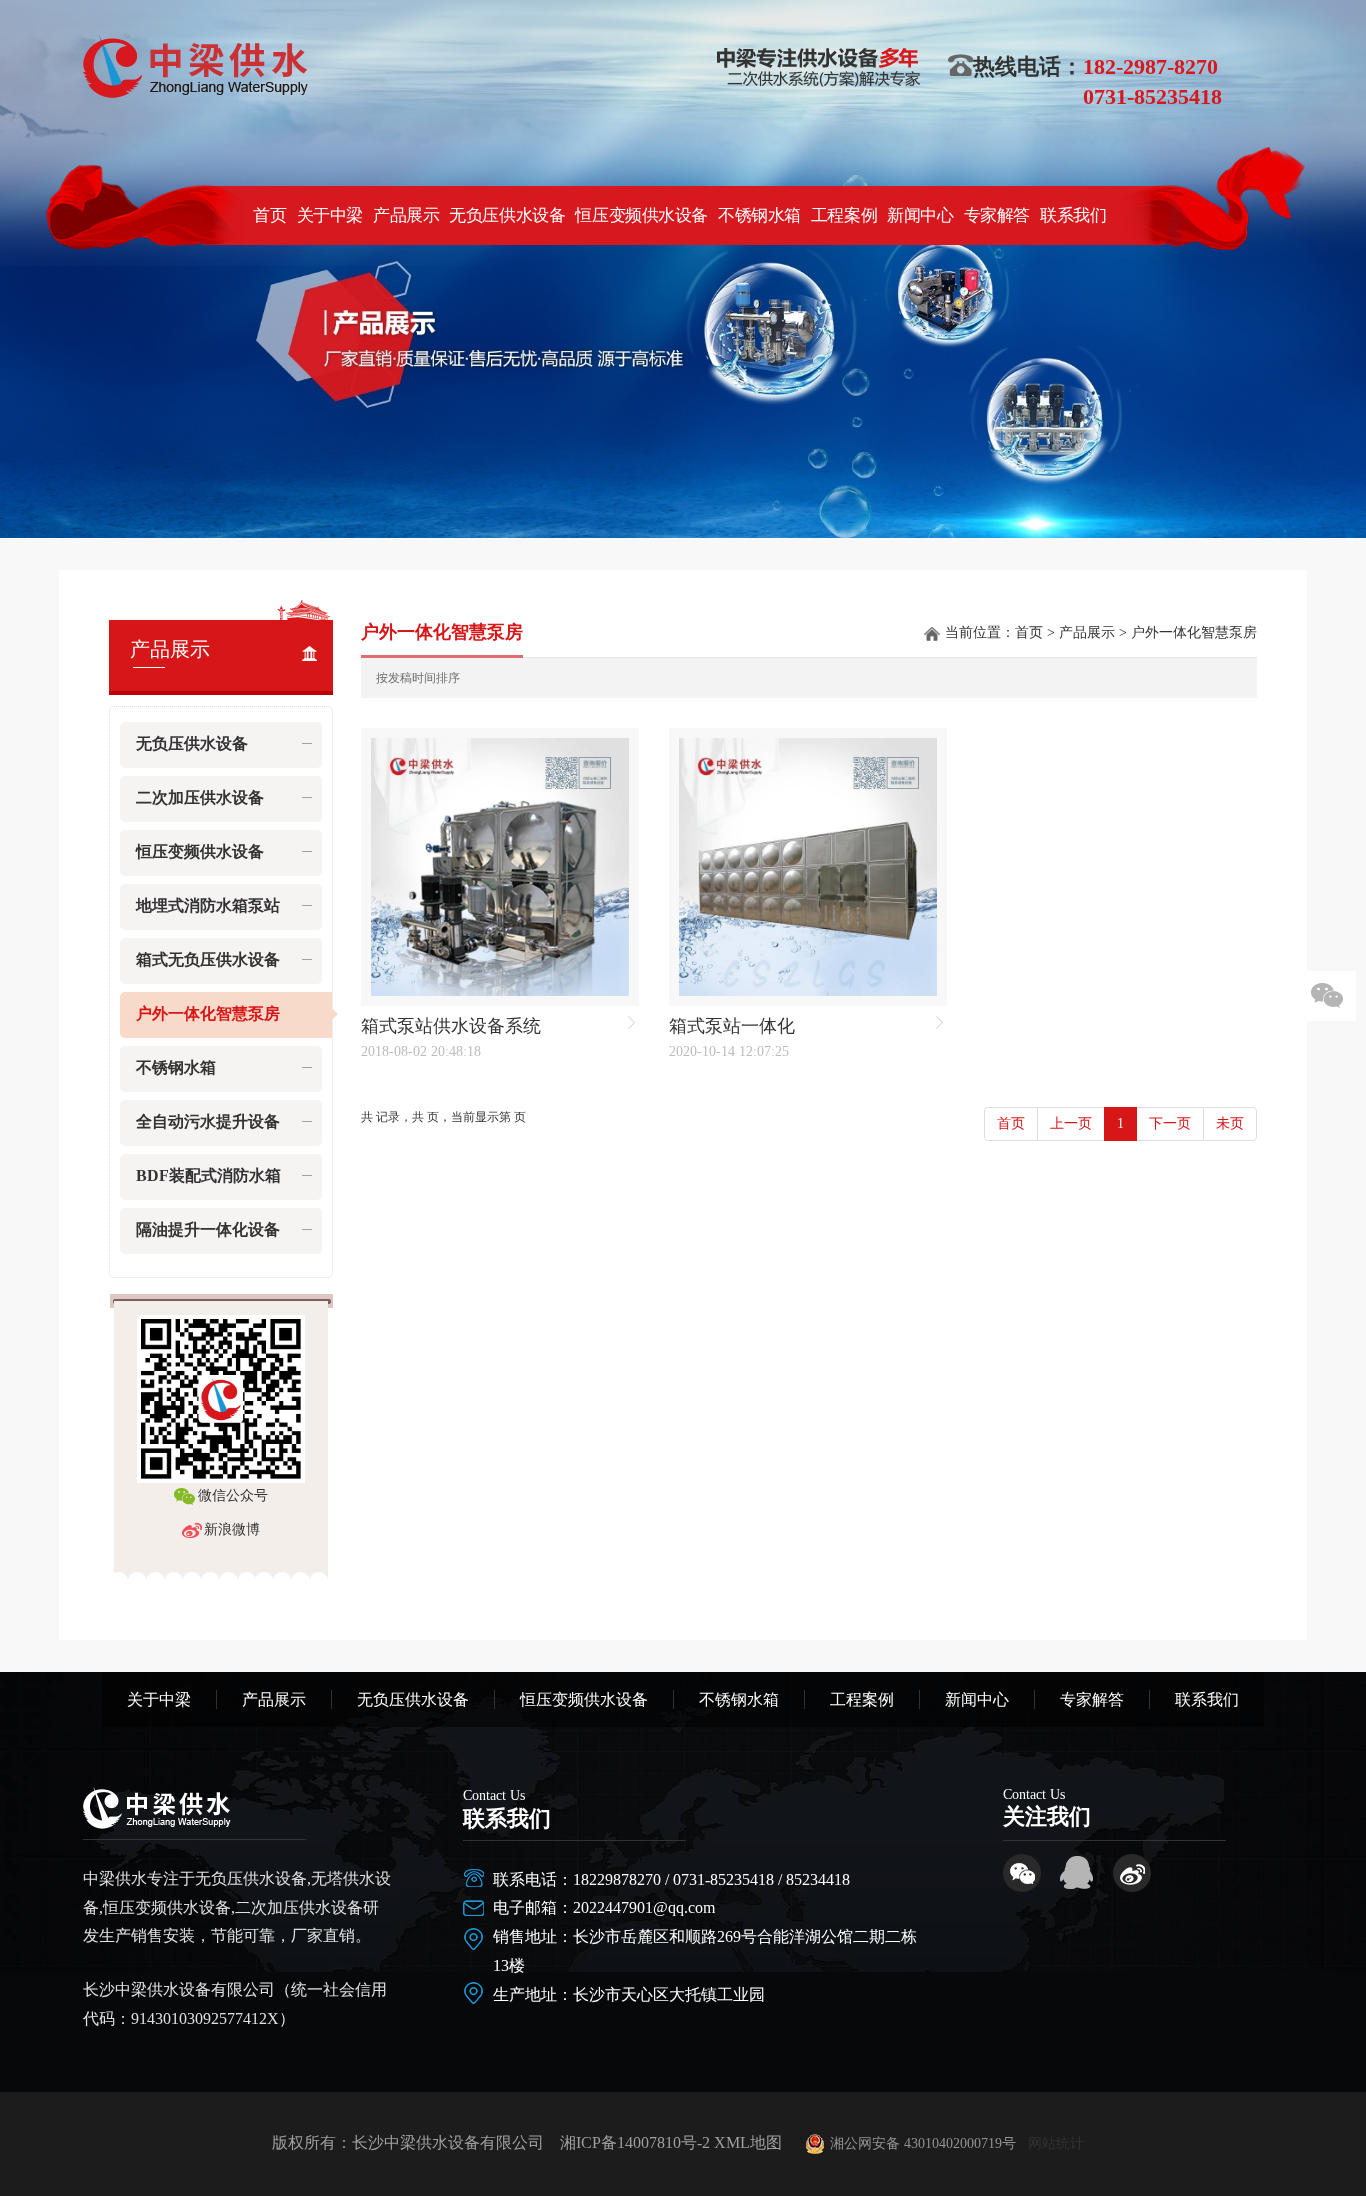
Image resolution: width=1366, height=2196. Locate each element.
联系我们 (1073, 215)
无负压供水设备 (507, 215)
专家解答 (996, 215)
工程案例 (843, 215)
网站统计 (1056, 2143)
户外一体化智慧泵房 (208, 1013)
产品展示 (406, 215)
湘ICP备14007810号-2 (635, 2142)
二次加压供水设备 (200, 797)
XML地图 (748, 2142)
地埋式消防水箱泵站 (208, 905)
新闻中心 (920, 215)
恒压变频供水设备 (641, 215)
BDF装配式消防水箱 (208, 1175)
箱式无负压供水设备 (208, 959)
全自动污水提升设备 (208, 1121)
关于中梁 (329, 215)
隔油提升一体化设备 (208, 1229)
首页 (269, 215)
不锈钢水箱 (759, 215)
